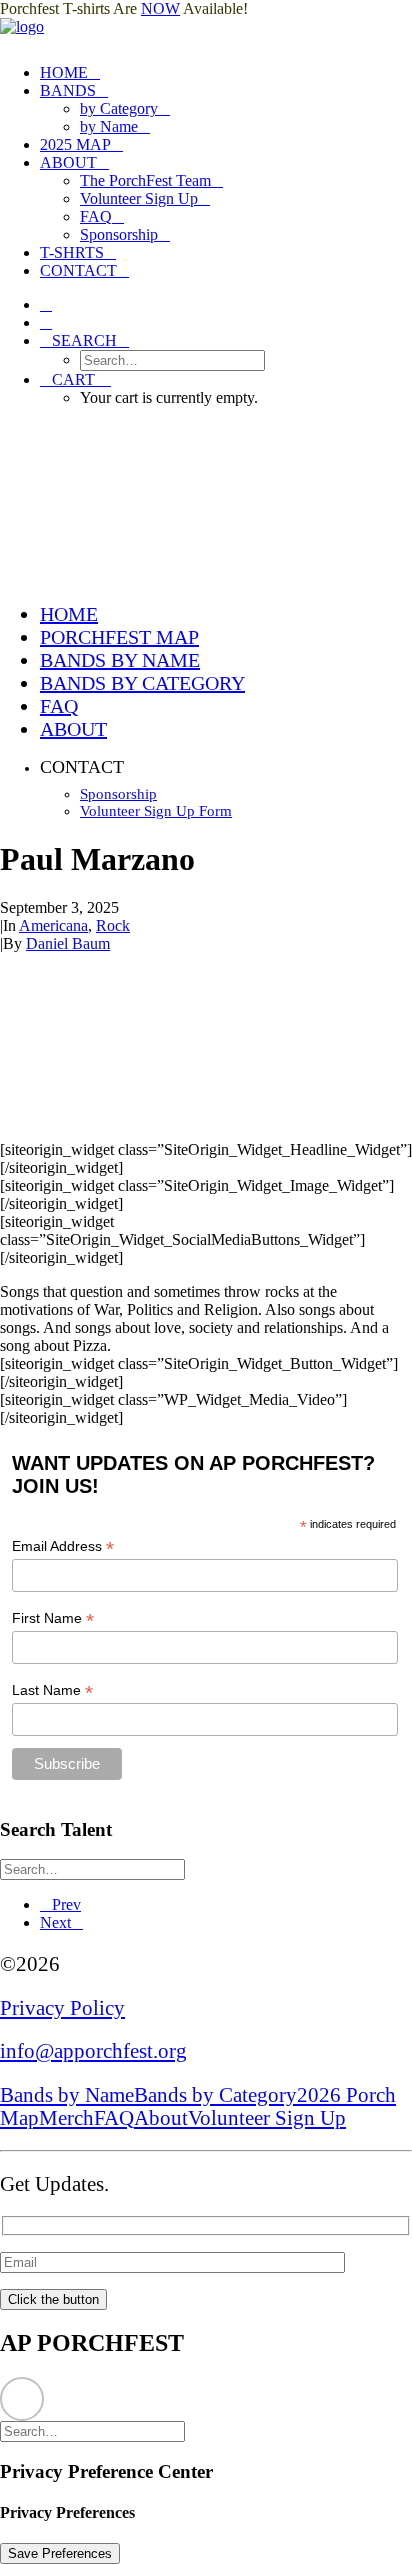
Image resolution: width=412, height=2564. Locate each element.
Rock (113, 925)
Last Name (52, 1690)
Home (64, 72)
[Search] (100, 1868)
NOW (160, 8)
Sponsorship (119, 234)
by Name (109, 126)
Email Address (63, 1546)
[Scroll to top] (22, 2397)
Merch (66, 2118)
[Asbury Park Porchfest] (206, 33)
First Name (53, 1618)
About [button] (68, 162)
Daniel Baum (68, 943)
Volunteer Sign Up (139, 198)
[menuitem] (226, 73)
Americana (53, 925)
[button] (46, 304)
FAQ (96, 216)
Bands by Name (67, 2095)
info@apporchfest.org (93, 2051)
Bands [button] (68, 90)
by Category (119, 108)
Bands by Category (215, 2095)
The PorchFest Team (145, 180)
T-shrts (72, 252)
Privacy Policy (62, 2008)
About (161, 2118)
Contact (78, 270)
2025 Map (75, 144)
